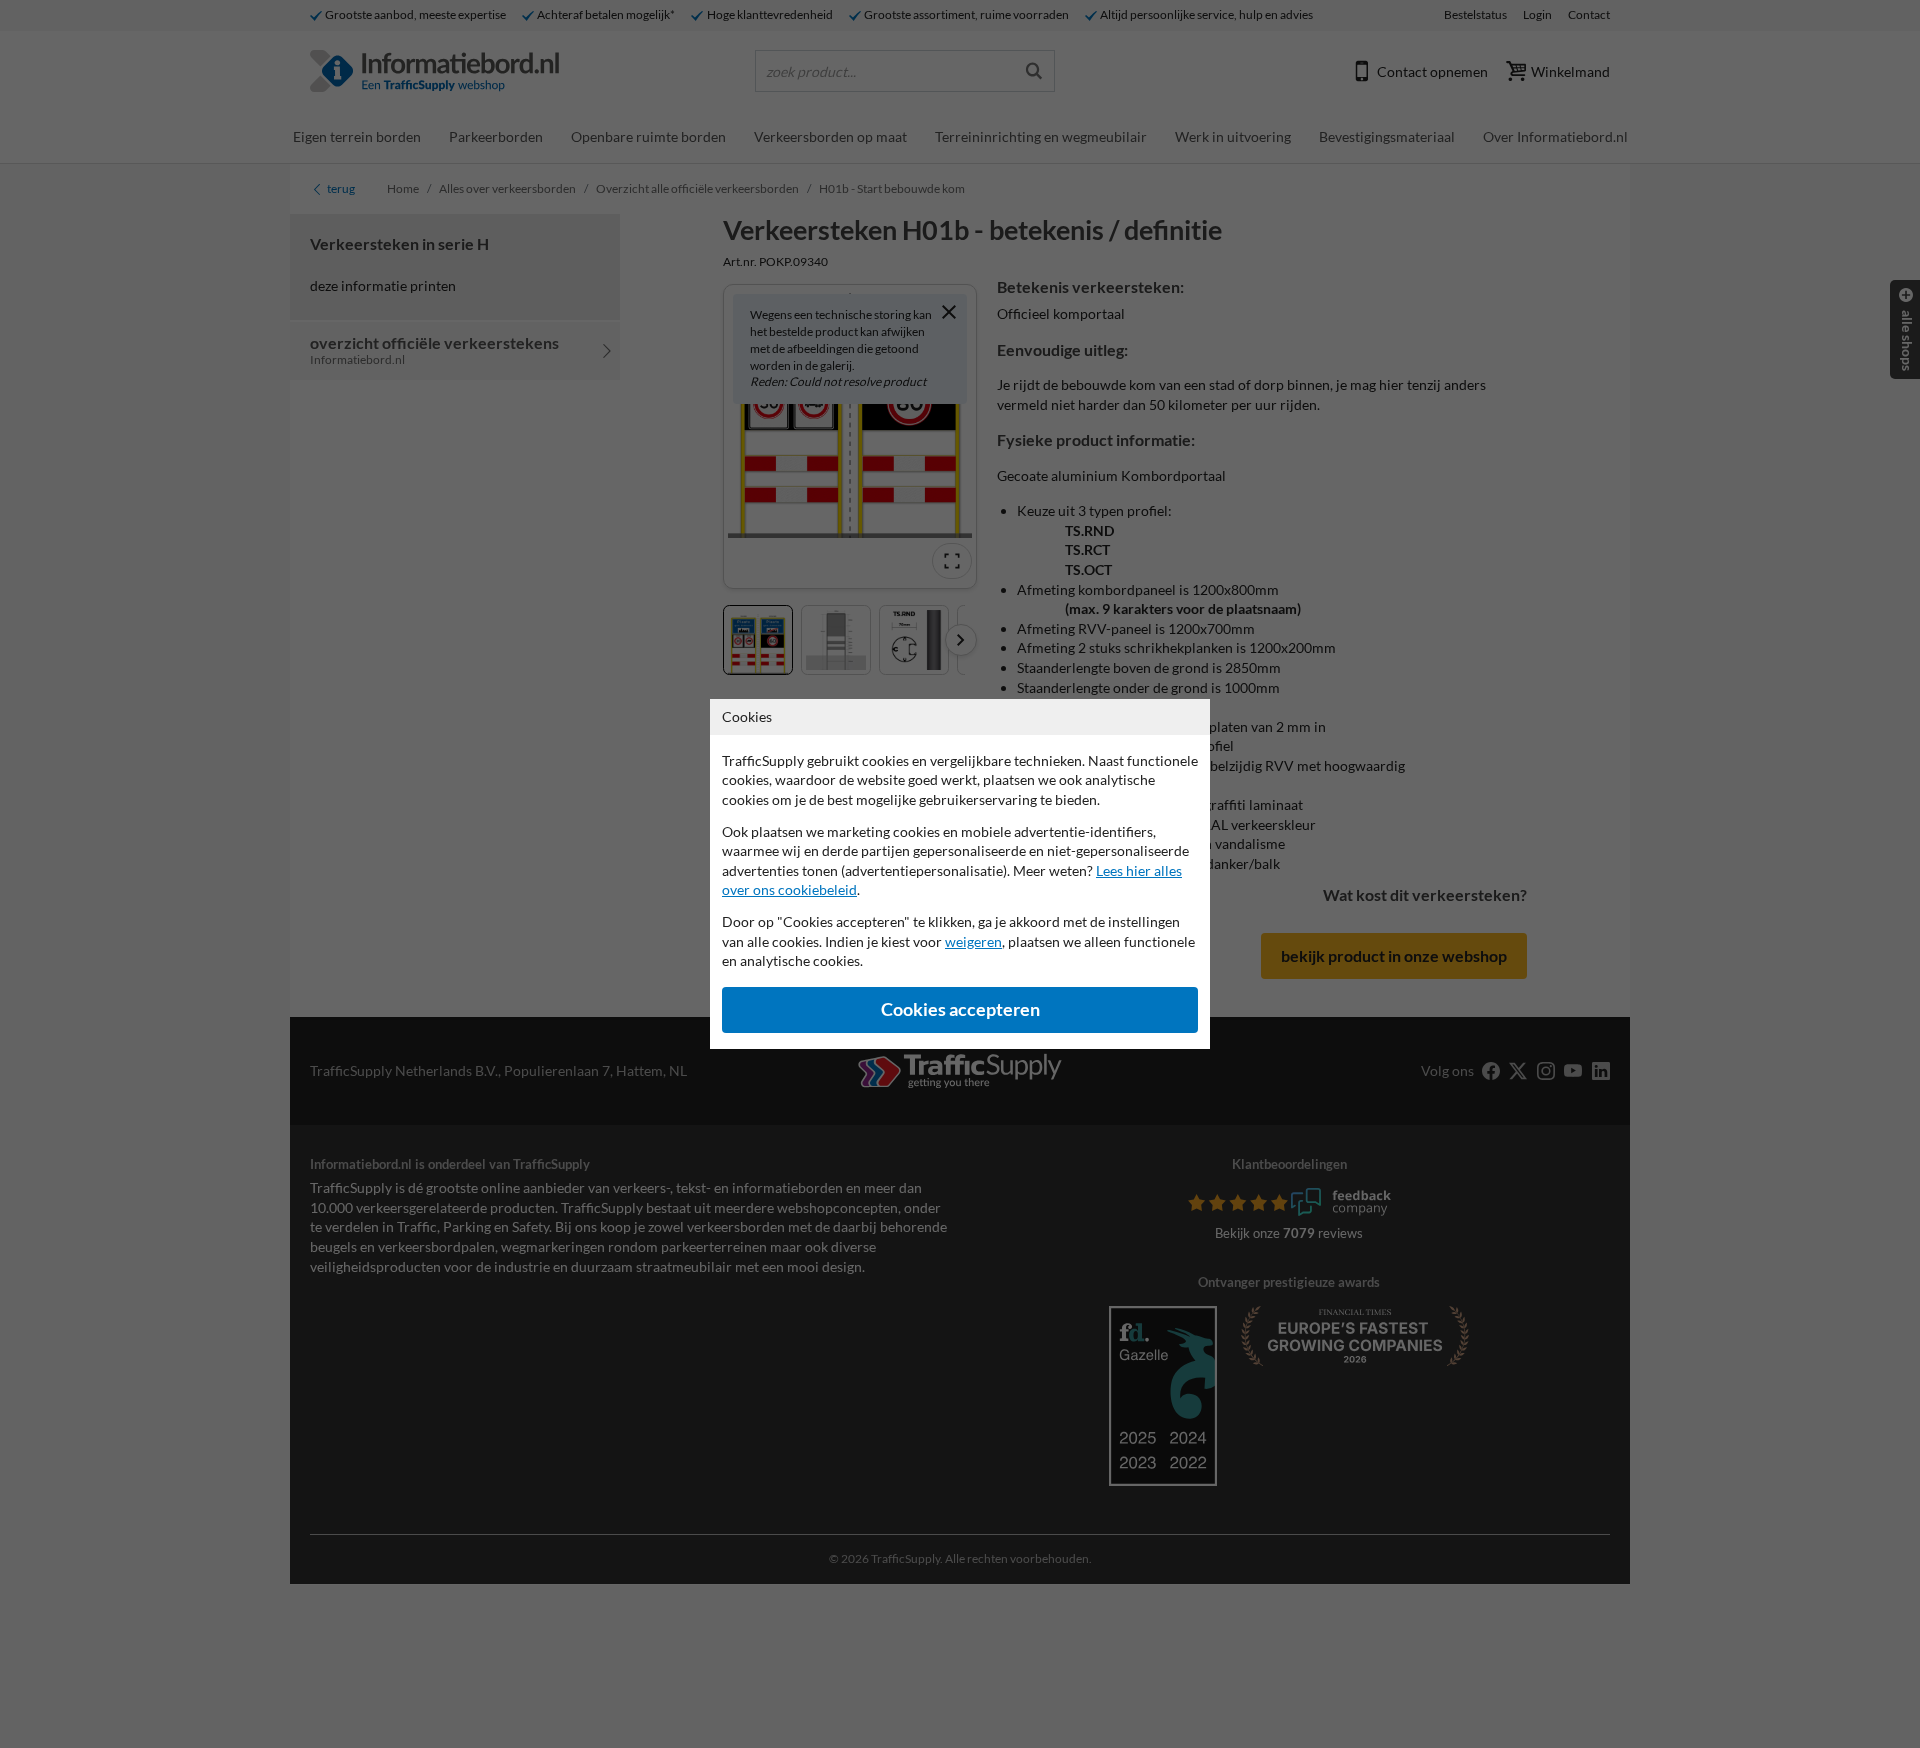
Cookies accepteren (960, 1009)
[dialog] (960, 874)
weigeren (973, 941)
